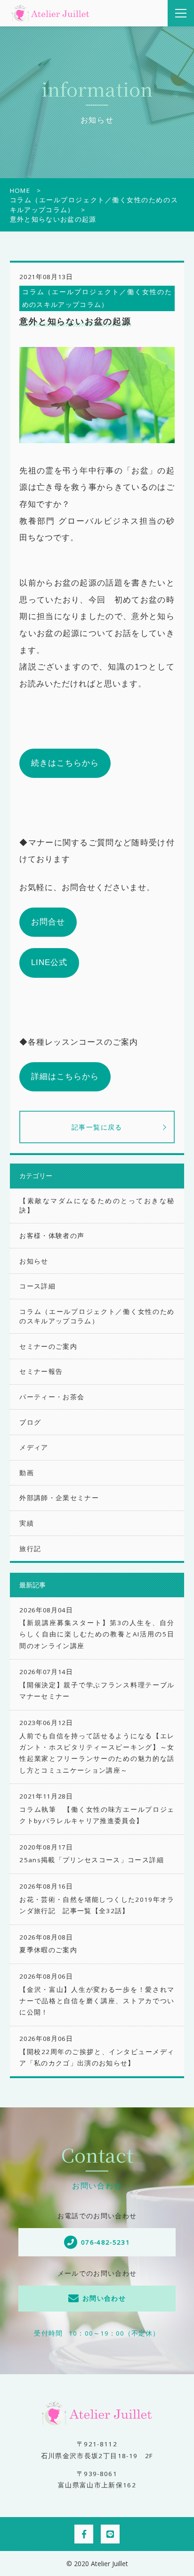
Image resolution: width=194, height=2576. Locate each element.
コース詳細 (37, 1286)
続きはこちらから (65, 763)
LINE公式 (49, 962)
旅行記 (30, 1549)
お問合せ (48, 922)
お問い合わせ (104, 2298)
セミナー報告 (41, 1371)
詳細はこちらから (65, 1077)
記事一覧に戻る (97, 1127)
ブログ (30, 1422)
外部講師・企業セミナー (59, 1498)
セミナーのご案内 (48, 1346)
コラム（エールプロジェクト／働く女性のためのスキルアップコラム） (97, 1316)
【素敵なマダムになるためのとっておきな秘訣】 (97, 1205)
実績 (27, 1523)
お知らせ (34, 1261)
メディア (34, 1447)
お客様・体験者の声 (52, 1236)
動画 (27, 1473)
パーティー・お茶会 (52, 1397)
